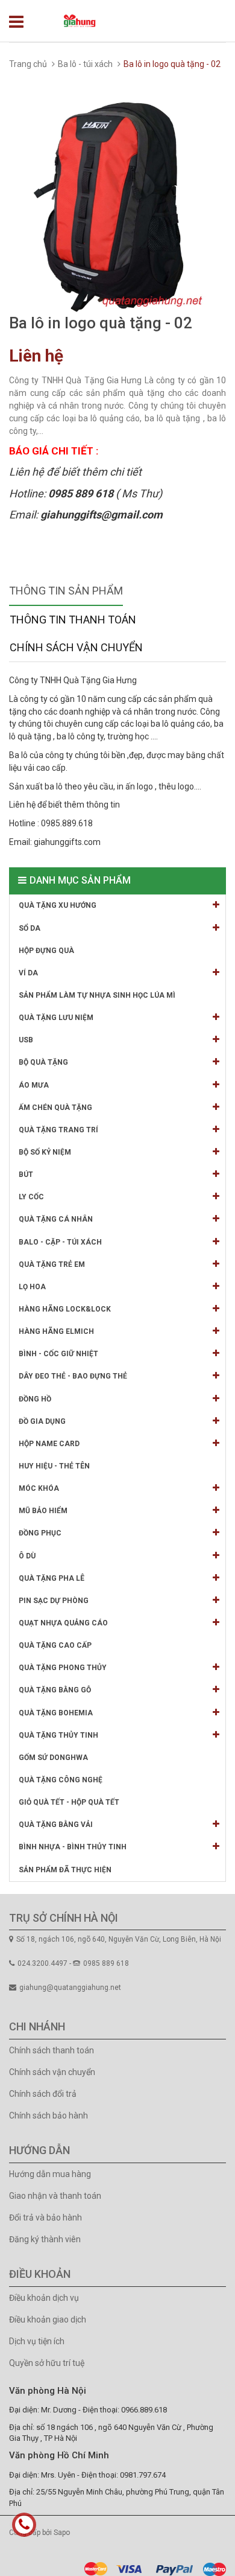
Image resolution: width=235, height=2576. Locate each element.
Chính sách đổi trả (43, 2094)
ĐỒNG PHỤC (40, 1533)
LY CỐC (31, 1197)
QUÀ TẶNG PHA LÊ (52, 1578)
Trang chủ (28, 64)
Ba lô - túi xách (85, 64)
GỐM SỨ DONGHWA (53, 1758)
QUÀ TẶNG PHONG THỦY (63, 1668)
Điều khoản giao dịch (48, 2319)
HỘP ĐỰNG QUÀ (46, 951)
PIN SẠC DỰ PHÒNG (54, 1601)
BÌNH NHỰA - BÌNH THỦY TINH (73, 1847)
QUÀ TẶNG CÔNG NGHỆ (61, 1780)
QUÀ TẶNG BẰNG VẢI (56, 1825)
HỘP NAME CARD (49, 1444)
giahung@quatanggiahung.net (70, 1988)
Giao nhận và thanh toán (55, 2196)
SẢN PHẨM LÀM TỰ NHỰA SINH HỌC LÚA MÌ (97, 995)
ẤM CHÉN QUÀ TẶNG (55, 1108)
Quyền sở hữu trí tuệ (47, 2363)
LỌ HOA (32, 1287)
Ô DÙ (27, 1556)
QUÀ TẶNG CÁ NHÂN (56, 1219)
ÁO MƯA (34, 1085)
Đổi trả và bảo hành (45, 2217)
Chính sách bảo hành (49, 2115)
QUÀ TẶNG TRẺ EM (52, 1264)
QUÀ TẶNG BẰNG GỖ (55, 1690)
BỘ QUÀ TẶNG (43, 1062)
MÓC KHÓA (39, 1488)
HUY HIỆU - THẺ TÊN (54, 1466)
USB (26, 1040)
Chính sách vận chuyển (52, 2072)
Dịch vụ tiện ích (37, 2341)
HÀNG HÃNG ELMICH (56, 1331)
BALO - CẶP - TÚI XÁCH (60, 1242)
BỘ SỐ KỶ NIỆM (45, 1152)
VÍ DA (28, 973)
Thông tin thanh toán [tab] (73, 620)
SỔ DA (30, 928)
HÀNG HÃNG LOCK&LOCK (65, 1309)
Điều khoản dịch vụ (44, 2298)
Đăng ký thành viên (45, 2239)
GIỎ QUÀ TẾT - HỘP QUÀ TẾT (69, 1802)
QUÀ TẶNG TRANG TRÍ (58, 1130)
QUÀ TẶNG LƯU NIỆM (56, 1018)
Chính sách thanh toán (52, 2050)
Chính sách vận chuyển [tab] (76, 647)
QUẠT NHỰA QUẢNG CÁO (63, 1623)
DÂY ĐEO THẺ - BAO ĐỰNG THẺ (73, 1376)
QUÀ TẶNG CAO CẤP (55, 1645)
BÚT (26, 1175)
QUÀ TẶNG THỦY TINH (58, 1735)
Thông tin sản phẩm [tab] (66, 591)
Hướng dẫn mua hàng (50, 2174)
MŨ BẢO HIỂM (43, 1511)
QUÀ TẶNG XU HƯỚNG (58, 905)
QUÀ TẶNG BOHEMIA (56, 1713)
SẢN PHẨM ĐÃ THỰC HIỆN (65, 1870)
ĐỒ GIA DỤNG (42, 1421)
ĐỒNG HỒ (35, 1399)
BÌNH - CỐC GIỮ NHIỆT (58, 1354)
